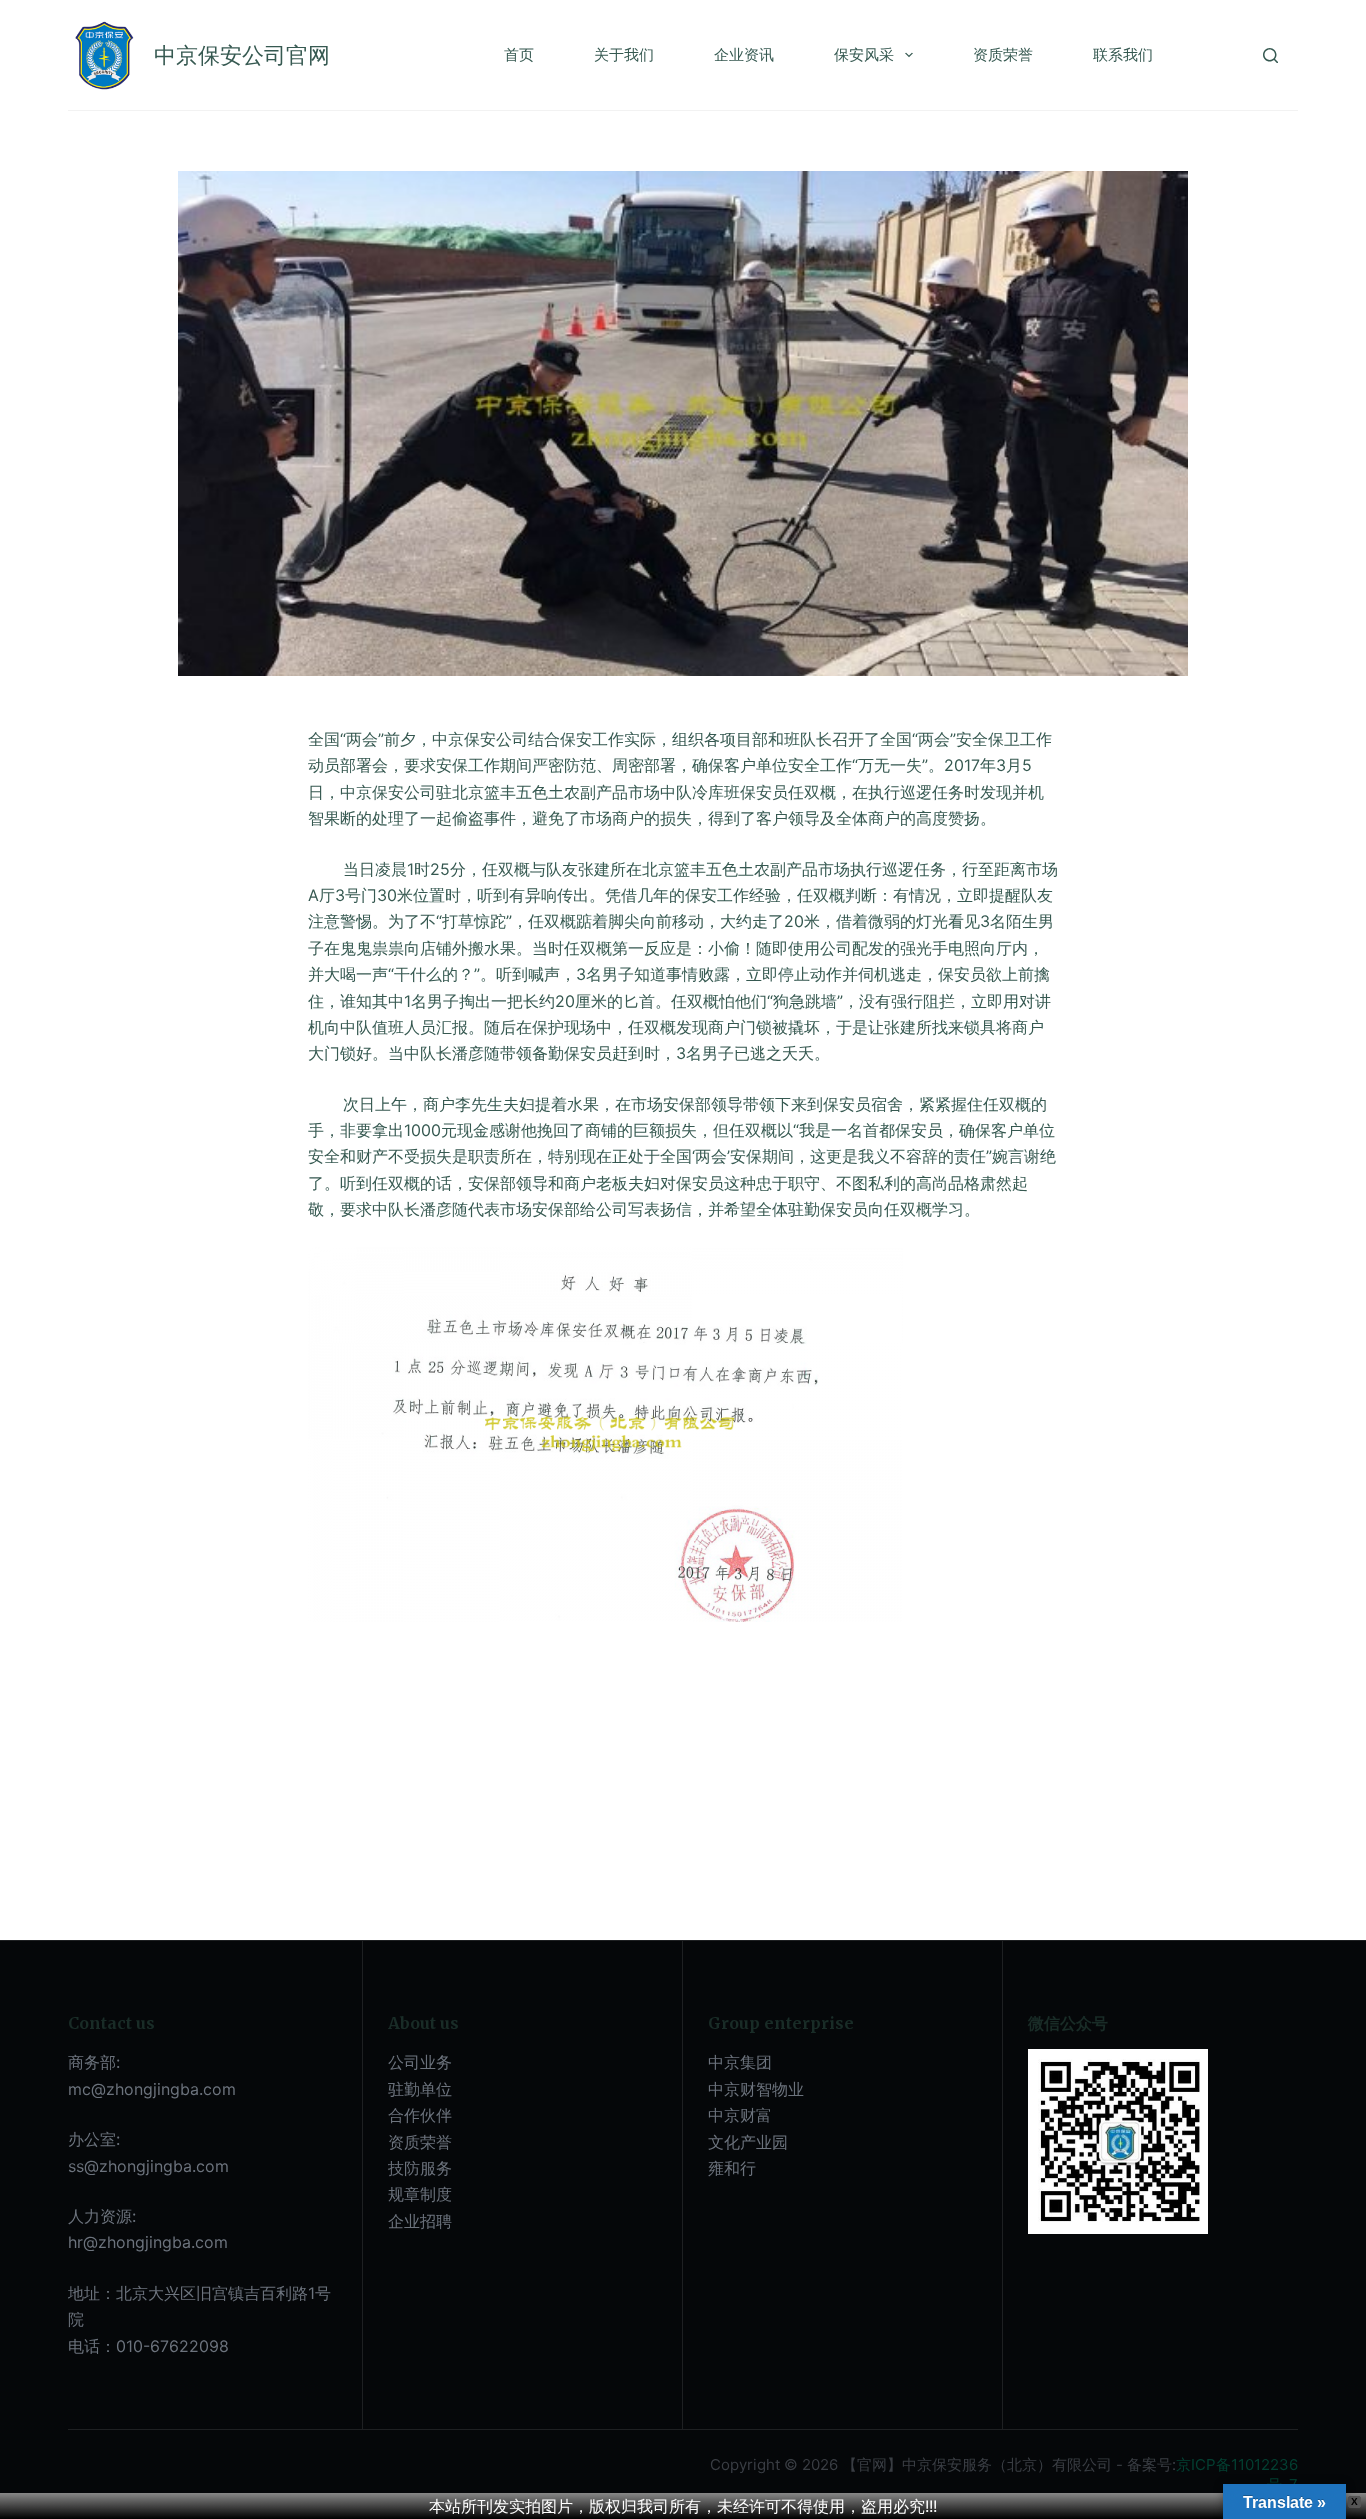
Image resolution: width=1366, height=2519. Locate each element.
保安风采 (864, 54)
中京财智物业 (756, 2089)
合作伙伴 (420, 2115)
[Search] (1270, 55)
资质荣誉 (1003, 54)
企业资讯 (744, 54)
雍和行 (732, 2168)
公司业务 (420, 2062)
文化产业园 (748, 2142)
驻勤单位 (420, 2089)
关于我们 (624, 54)
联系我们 (1123, 54)
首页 (519, 54)
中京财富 (740, 2115)
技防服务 (420, 2168)
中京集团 (740, 2062)
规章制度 (420, 2194)
